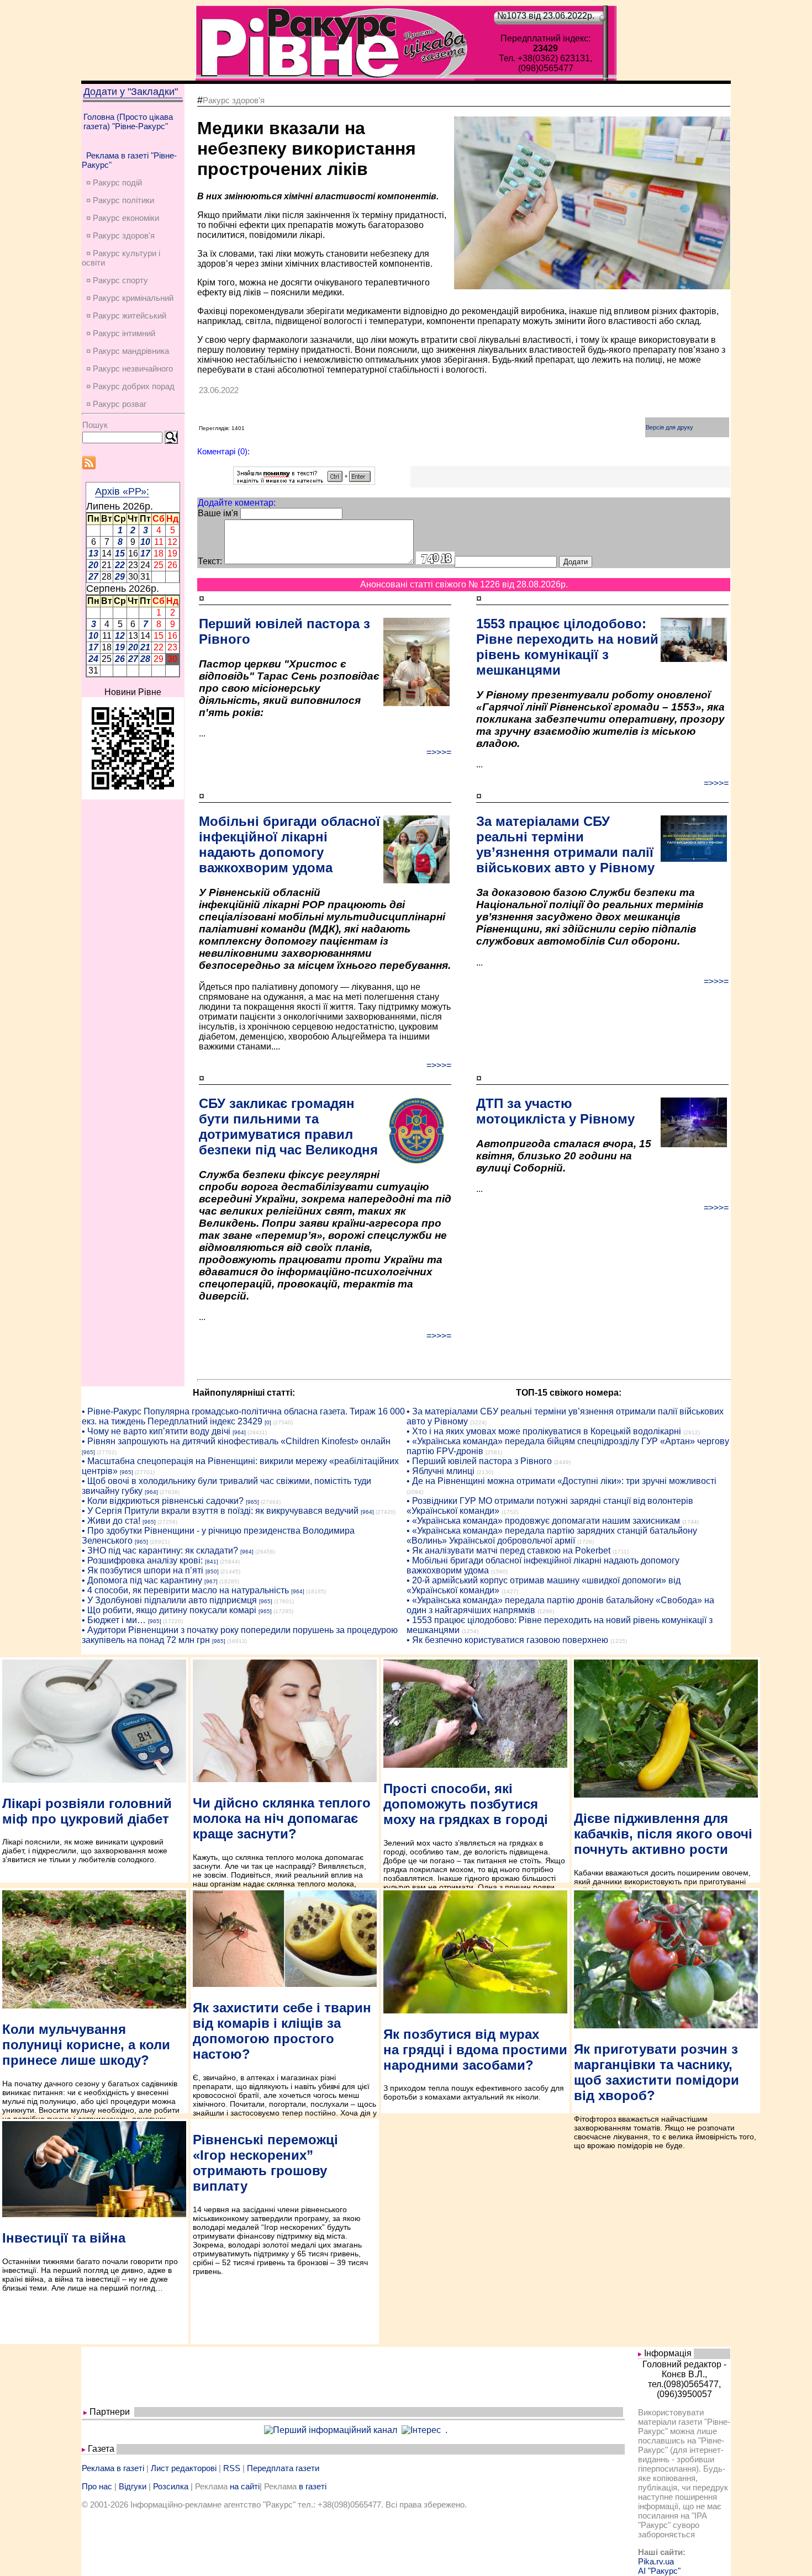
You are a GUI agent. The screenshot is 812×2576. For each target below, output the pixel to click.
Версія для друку (669, 427)
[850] (212, 1571)
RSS (232, 2468)
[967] (211, 1581)
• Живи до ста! (111, 1521)
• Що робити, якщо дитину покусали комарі (169, 1610)
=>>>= (439, 752)
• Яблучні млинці (441, 1471)
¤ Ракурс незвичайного (130, 369)
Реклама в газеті (113, 2468)
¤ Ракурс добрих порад (130, 386)
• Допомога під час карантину (142, 1580)
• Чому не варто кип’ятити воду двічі (156, 1431)
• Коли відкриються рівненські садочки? (163, 1501)
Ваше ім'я (218, 513)
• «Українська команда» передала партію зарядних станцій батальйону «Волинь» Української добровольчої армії (552, 1536)
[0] (268, 1422)
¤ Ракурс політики (120, 200)
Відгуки (133, 2486)
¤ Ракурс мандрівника (128, 351)
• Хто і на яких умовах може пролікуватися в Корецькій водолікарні (544, 1431)
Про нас (97, 2486)
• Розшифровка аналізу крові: (142, 1560)
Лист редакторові (184, 2468)
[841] (212, 1562)
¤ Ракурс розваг (116, 404)
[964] (239, 1432)
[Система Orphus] (304, 482)
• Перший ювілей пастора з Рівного (479, 1461)
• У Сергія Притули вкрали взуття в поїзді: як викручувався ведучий (220, 1511)
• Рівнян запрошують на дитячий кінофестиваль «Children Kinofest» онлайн (236, 1441)
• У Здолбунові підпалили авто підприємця (169, 1600)
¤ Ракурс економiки (123, 218)
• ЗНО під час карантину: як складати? (160, 1551)
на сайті (245, 2486)
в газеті (313, 2486)
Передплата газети (283, 2468)
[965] (88, 1452)
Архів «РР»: (122, 491)
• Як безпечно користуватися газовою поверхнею (507, 1640)
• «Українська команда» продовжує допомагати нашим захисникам (543, 1521)
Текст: (210, 561)
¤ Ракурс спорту (117, 280)
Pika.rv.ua (656, 2561)
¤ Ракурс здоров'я (120, 235)
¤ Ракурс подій (114, 182)
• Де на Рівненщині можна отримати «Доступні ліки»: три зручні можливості (561, 1481)
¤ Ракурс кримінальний (130, 298)
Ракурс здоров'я (234, 100)
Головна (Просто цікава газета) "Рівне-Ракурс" (128, 121)
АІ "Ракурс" (659, 2571)
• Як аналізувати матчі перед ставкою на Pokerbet (508, 1551)
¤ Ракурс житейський (126, 316)
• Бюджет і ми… (114, 1620)
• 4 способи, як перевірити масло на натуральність (185, 1590)
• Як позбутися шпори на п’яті (143, 1570)
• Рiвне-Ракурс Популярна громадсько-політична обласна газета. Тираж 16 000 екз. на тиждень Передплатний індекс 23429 (243, 1416)
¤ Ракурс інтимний (121, 333)
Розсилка (171, 2486)
